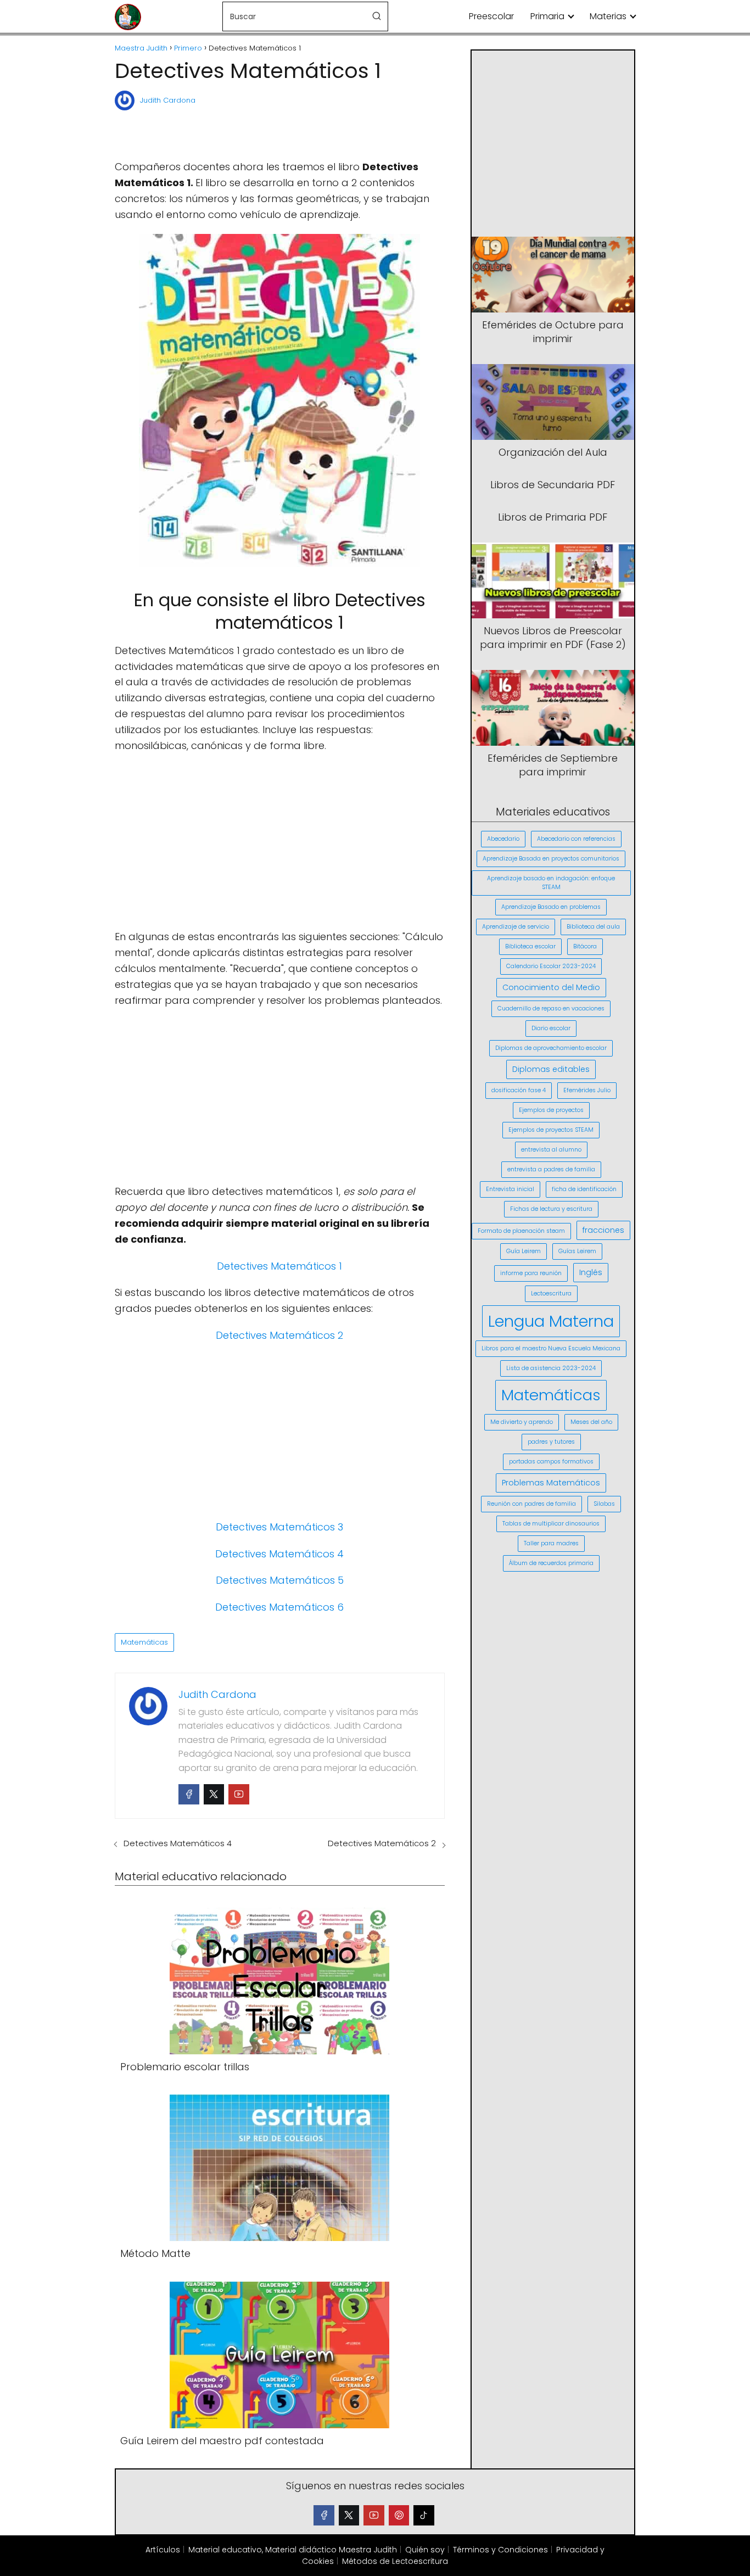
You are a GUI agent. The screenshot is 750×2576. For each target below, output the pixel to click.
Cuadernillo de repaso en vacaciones (551, 1008)
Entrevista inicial (510, 1189)
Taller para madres (551, 1543)
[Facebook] (189, 1795)
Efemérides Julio (587, 1090)
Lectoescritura (551, 1293)
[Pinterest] (399, 2516)
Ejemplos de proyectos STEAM (551, 1130)
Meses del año (591, 1422)
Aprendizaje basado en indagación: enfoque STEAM (551, 883)
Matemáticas (144, 1642)
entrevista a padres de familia (551, 1169)
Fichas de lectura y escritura (551, 1209)
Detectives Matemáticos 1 (279, 1266)
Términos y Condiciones (500, 2550)
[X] (349, 2516)
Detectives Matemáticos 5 (280, 1580)
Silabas (604, 1504)
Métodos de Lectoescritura (395, 2561)
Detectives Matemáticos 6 (279, 1607)
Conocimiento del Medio (551, 987)
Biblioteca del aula (593, 927)
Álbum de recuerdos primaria (551, 1563)
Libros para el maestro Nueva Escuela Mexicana (551, 1348)
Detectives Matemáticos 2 (279, 1335)
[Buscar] (377, 16)
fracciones (603, 1230)
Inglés (591, 1272)
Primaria (547, 16)
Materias (608, 16)
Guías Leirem (577, 1251)
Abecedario (503, 839)
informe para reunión (531, 1273)
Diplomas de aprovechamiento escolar (551, 1048)
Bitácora (585, 946)
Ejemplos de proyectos (551, 1110)
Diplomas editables (551, 1069)
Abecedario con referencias (576, 839)
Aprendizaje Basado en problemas (551, 907)
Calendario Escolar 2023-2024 (551, 966)
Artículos (163, 2550)
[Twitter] (214, 1795)
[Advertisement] (279, 131)
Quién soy (425, 2550)
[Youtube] (239, 1795)
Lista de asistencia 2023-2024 (551, 1368)
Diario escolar (551, 1028)
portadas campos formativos (551, 1462)
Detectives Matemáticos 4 (279, 1554)
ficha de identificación (584, 1189)
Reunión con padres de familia (531, 1504)
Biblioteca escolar (530, 946)
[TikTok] (424, 2516)
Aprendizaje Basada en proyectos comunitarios (551, 859)
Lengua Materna (551, 1321)
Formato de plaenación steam (521, 1231)
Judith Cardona (168, 100)
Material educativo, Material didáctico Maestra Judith (293, 2550)
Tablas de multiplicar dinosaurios (551, 1524)
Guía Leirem (524, 1251)
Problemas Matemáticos (551, 1483)
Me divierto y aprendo (522, 1422)
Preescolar (491, 16)
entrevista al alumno (551, 1150)
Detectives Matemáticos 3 (279, 1527)
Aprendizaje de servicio (516, 927)
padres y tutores (551, 1442)
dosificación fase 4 (519, 1090)
